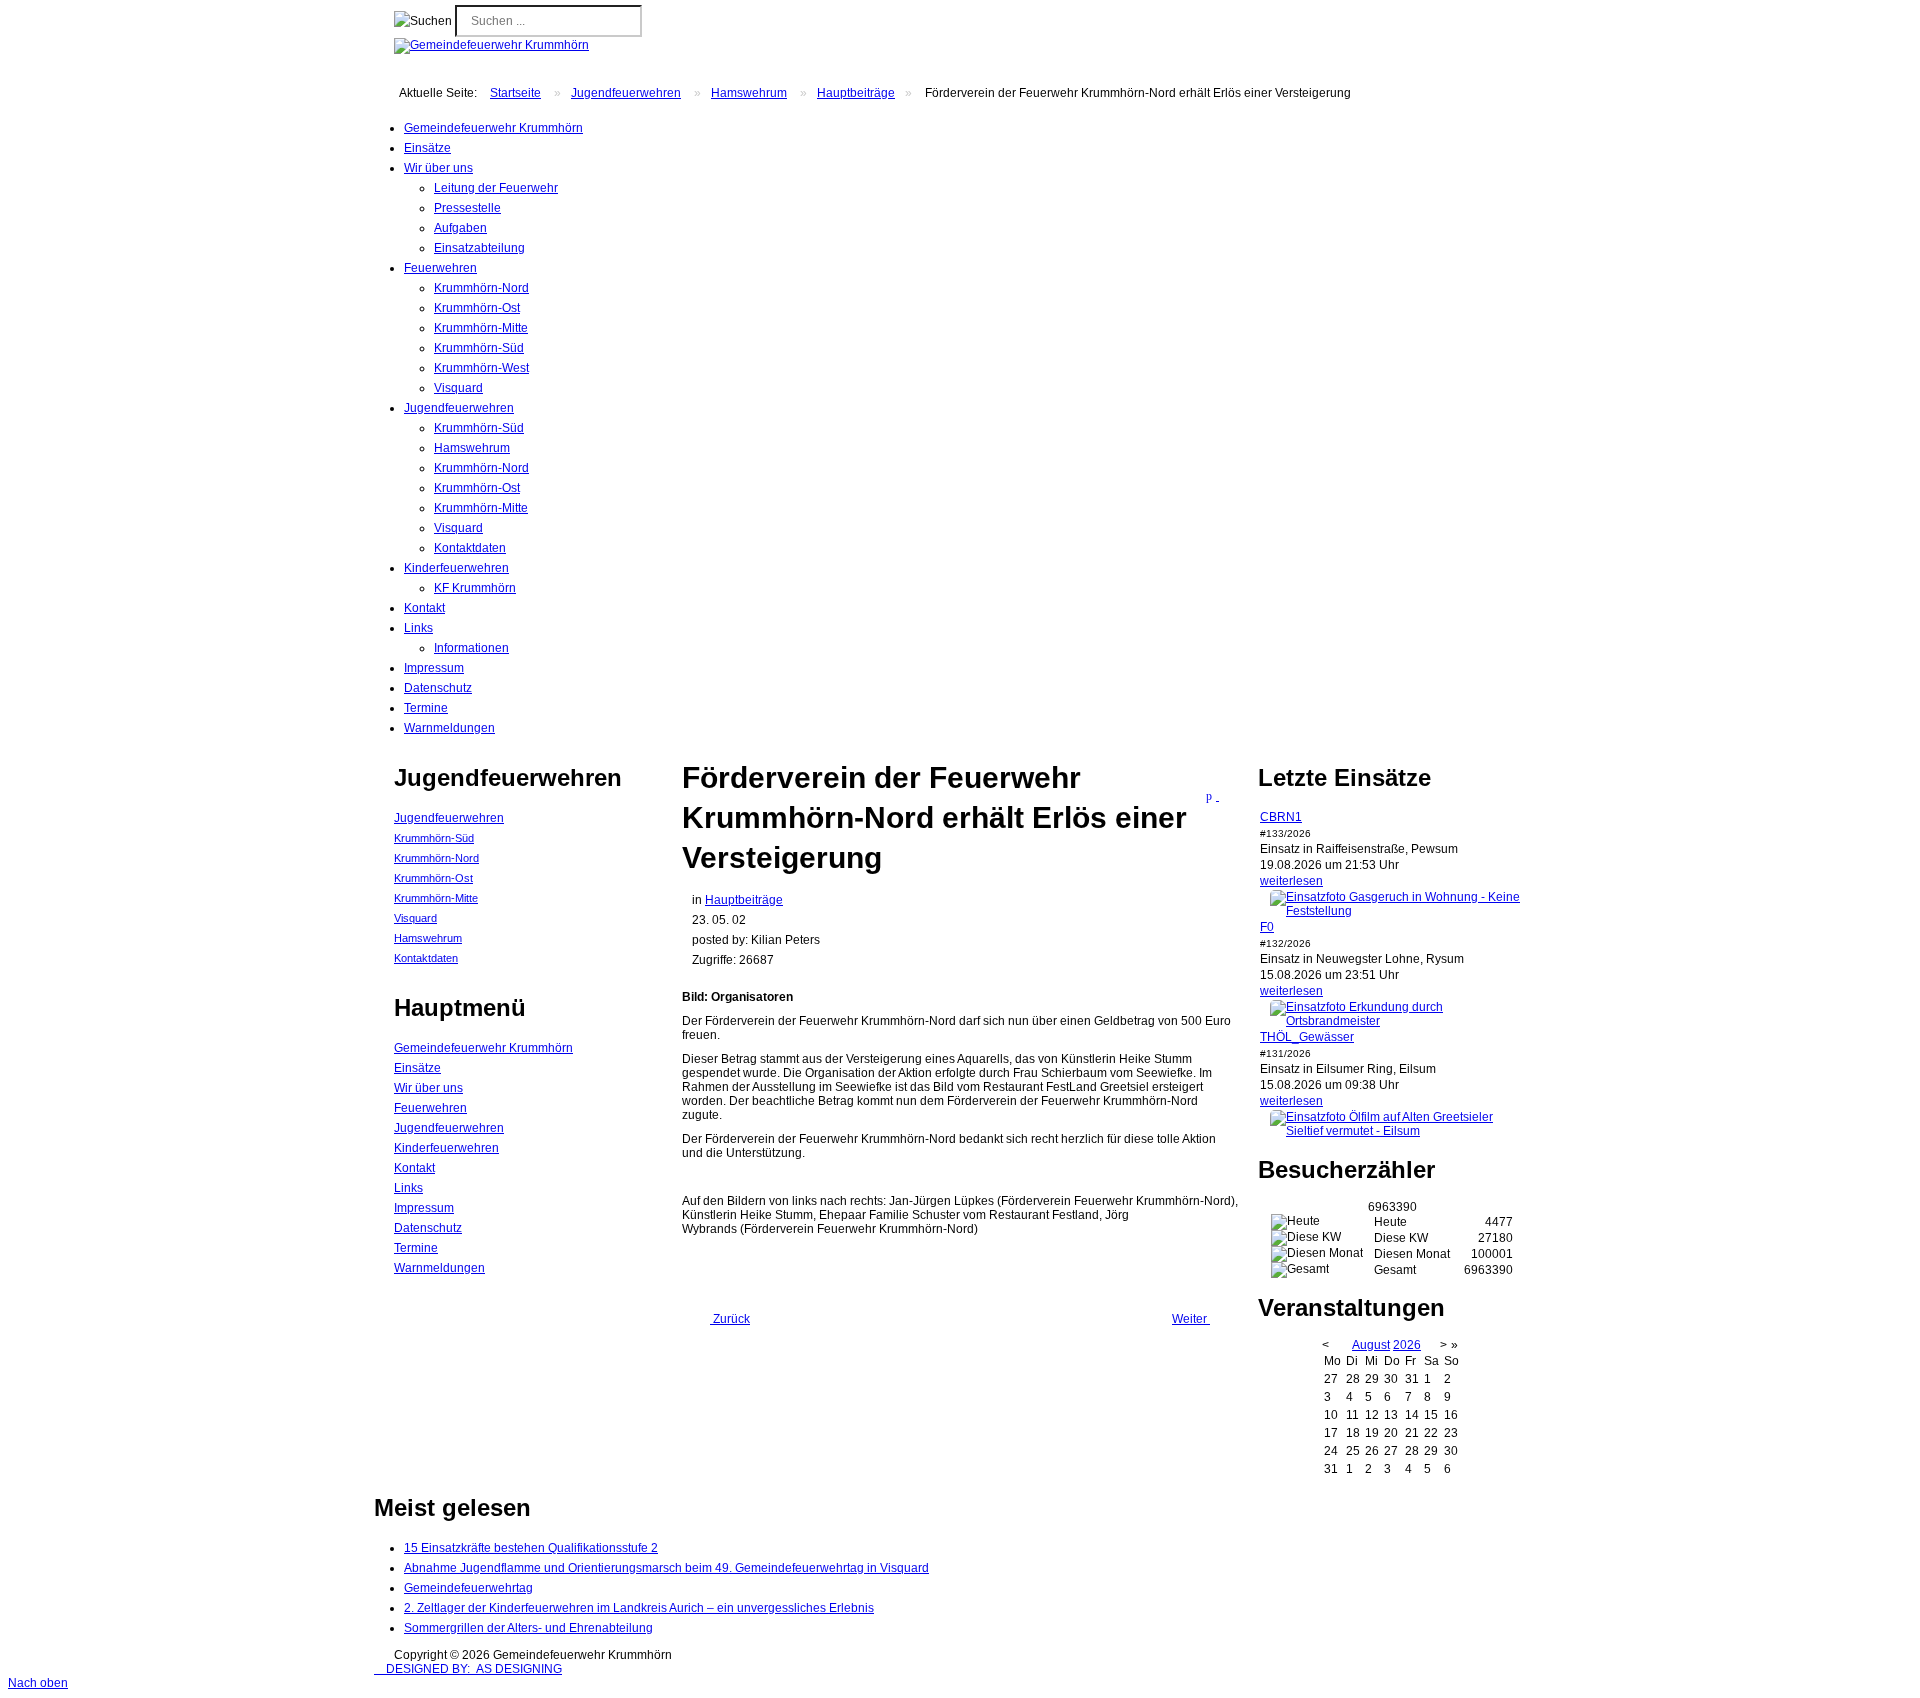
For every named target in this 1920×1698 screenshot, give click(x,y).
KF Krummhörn (475, 588)
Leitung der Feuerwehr (496, 188)
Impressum (424, 1208)
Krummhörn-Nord (481, 288)
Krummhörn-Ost (477, 308)
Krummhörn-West (481, 368)
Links (408, 1188)
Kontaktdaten (470, 548)
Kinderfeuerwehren (446, 1148)
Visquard (458, 388)
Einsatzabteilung (479, 248)
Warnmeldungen (439, 1268)
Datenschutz (428, 1228)
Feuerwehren (430, 1108)
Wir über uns (428, 1088)
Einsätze (417, 1068)
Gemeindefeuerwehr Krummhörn (483, 1048)
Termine (416, 1248)
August (1371, 1345)
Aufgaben (460, 228)
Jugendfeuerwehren (626, 93)
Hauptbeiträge (856, 93)
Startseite (515, 93)
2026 (1407, 1345)
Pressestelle (467, 208)
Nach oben (38, 1683)
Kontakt (414, 1168)
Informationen (471, 648)
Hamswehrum (749, 93)
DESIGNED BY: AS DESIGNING (468, 1669)
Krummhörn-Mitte (481, 328)
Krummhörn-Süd (479, 348)
